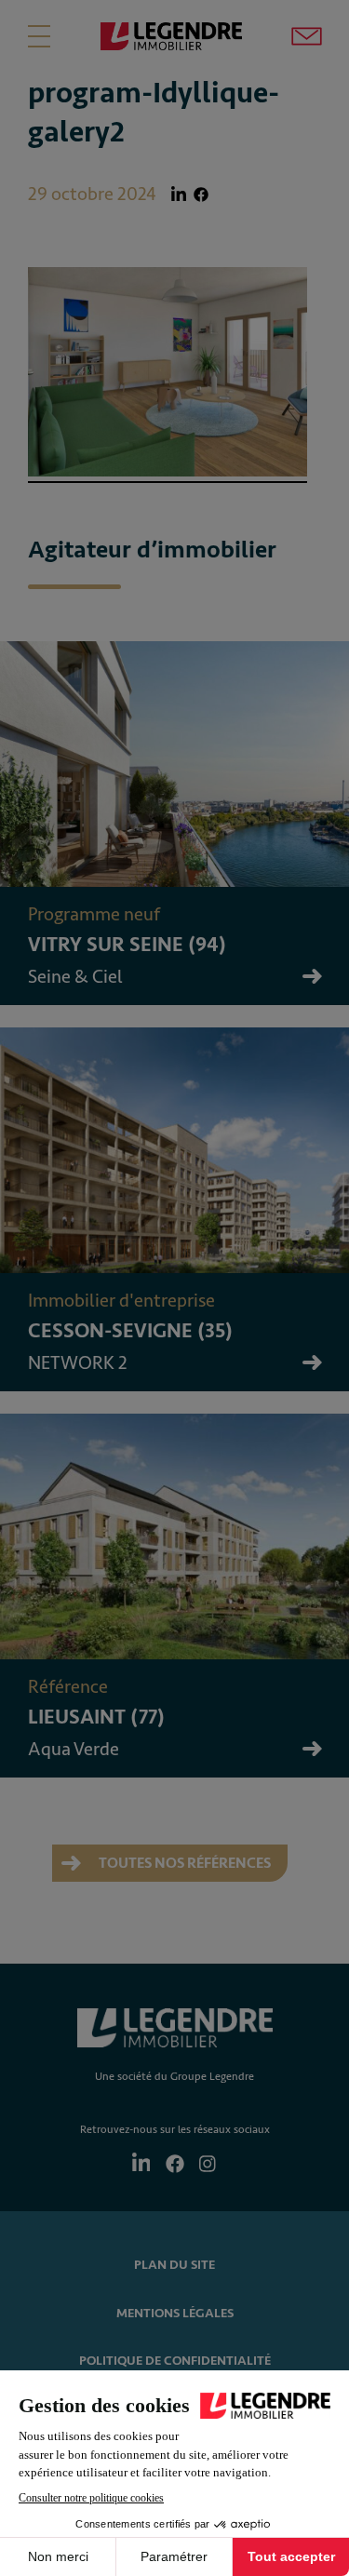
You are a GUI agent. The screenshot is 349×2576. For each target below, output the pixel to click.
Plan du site (174, 2265)
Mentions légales (175, 2313)
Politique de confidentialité (175, 2361)
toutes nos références (183, 1863)
